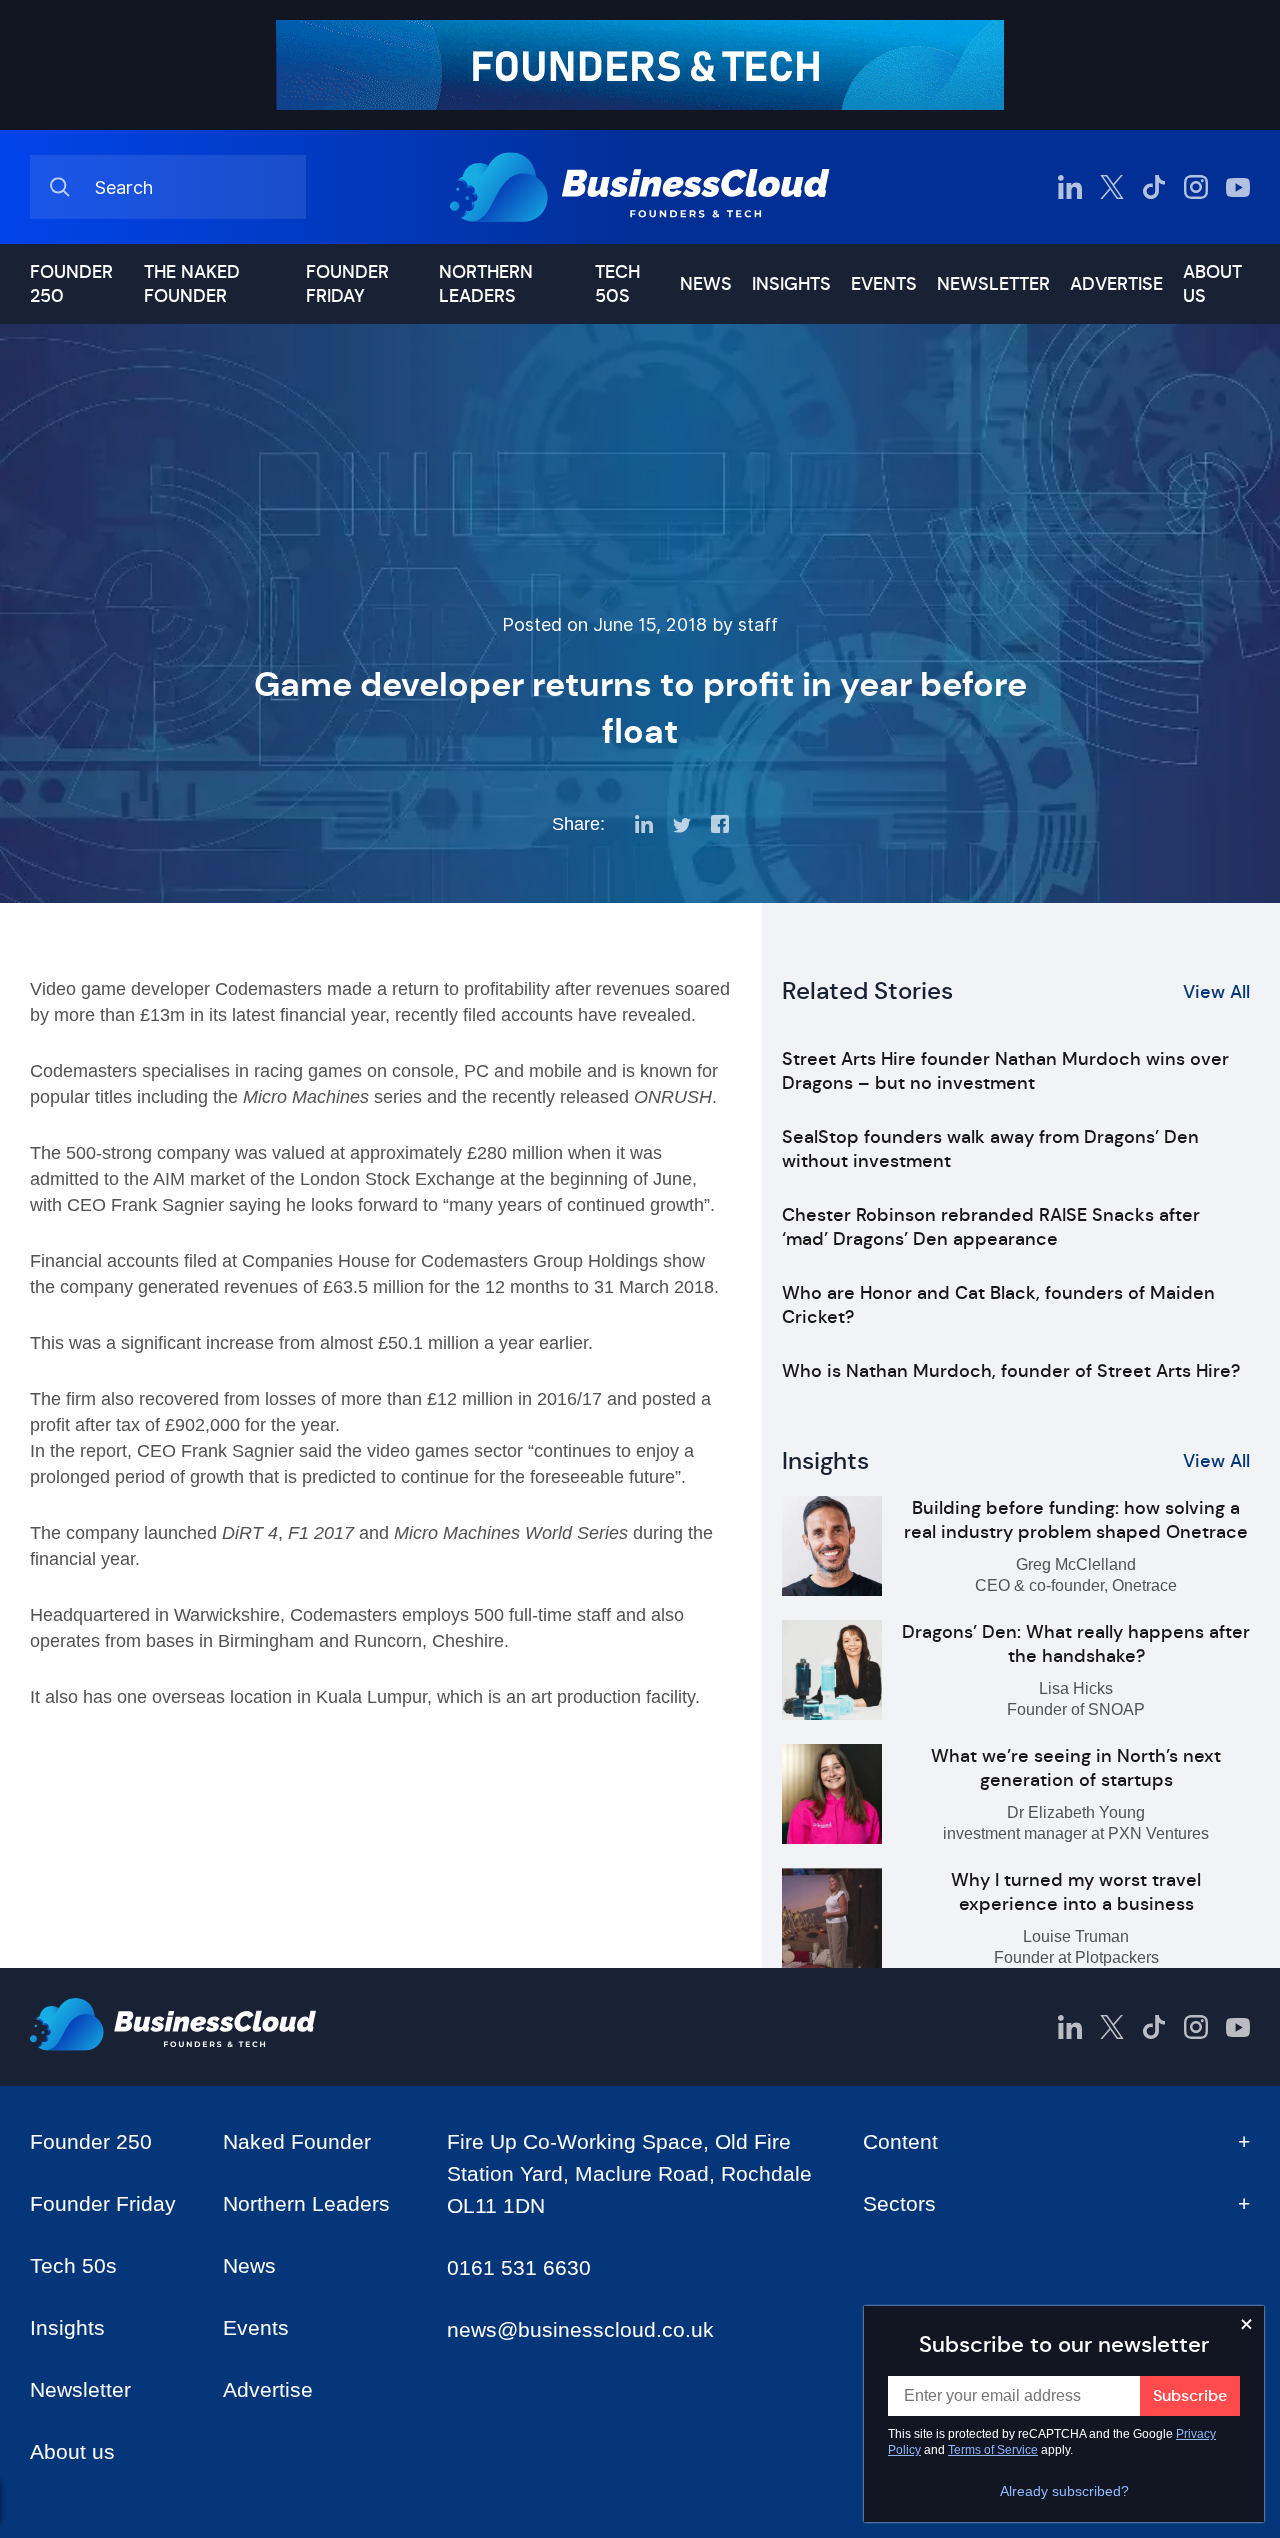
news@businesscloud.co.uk (580, 2329)
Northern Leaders (486, 284)
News (706, 284)
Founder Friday (347, 284)
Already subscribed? (1064, 2491)
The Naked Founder (192, 284)
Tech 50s (617, 284)
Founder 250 (71, 284)
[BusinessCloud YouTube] (1238, 187)
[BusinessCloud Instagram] (1196, 187)
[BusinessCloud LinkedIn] (1070, 187)
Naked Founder (297, 2141)
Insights (791, 284)
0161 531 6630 (519, 2267)
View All (1216, 992)
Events (884, 284)
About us (1212, 284)
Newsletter (993, 284)
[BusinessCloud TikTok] (1154, 187)
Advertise (1116, 284)
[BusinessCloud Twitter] (1112, 187)
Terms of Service (993, 2450)
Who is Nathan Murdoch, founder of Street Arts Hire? (1011, 1371)
